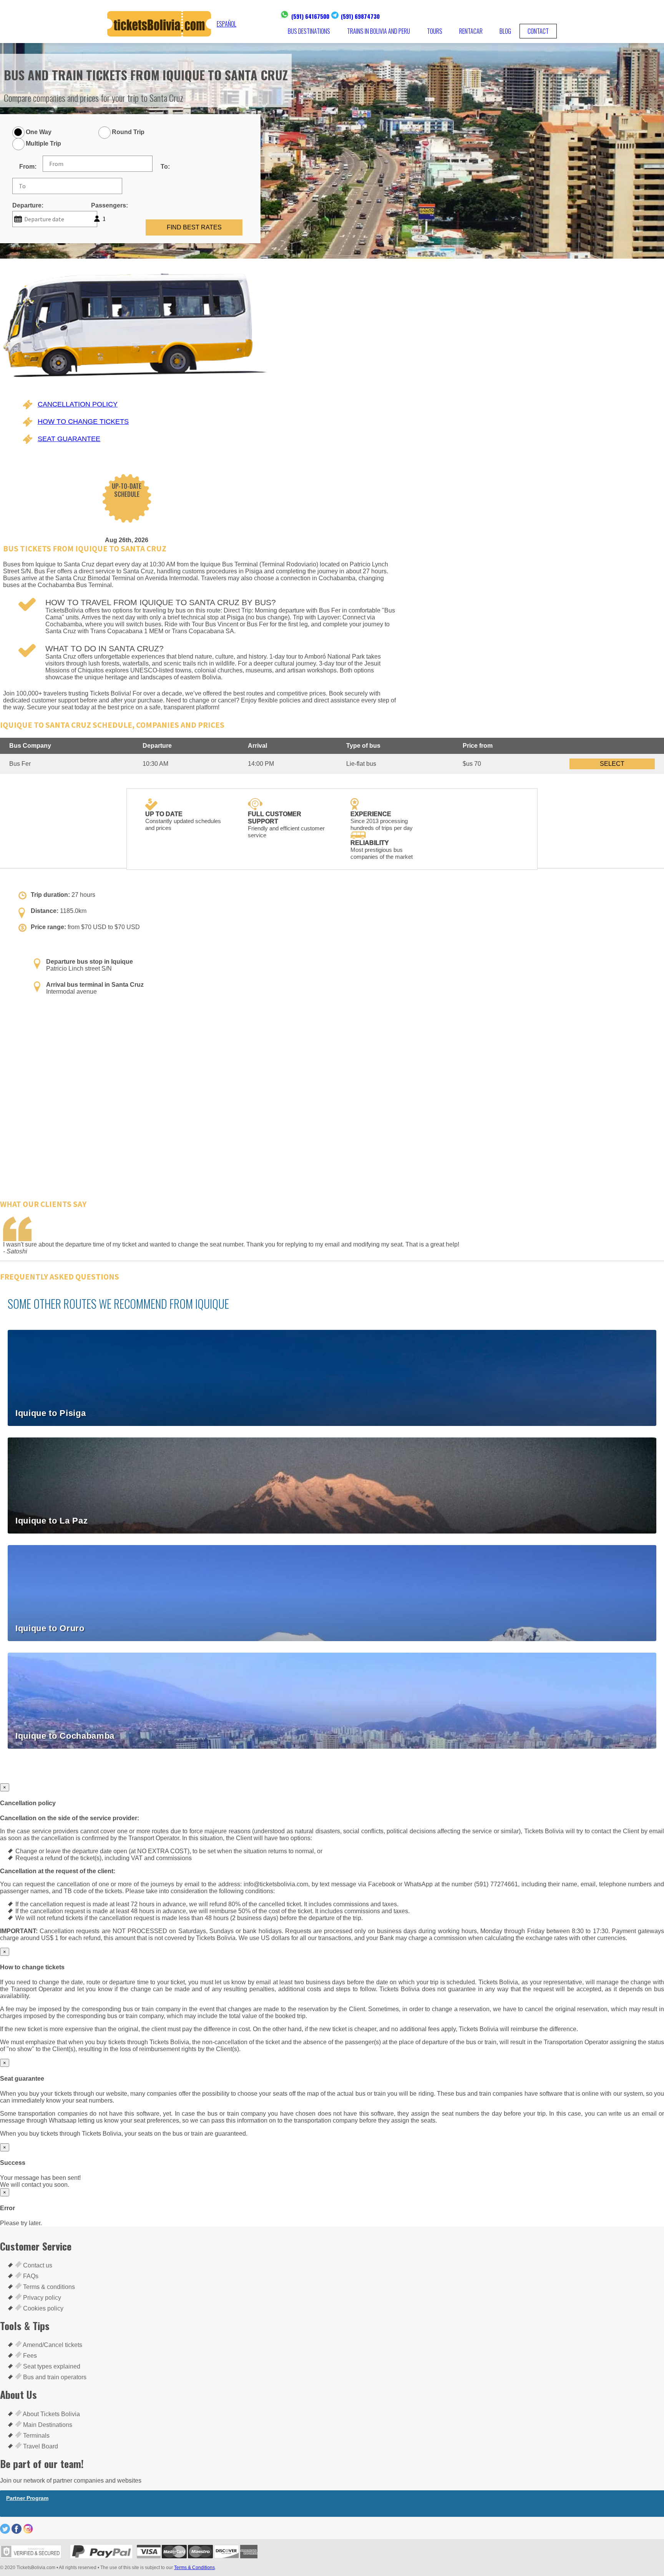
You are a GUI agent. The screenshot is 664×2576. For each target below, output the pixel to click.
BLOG (505, 31)
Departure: (28, 205)
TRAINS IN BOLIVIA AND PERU (378, 31)
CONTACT (538, 31)
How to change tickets (83, 422)
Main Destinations (47, 2425)
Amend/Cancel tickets (52, 2345)
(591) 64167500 (310, 16)
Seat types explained (51, 2366)
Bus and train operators (54, 2377)
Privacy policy (41, 2298)
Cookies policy (42, 2308)
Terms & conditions (48, 2287)
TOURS (435, 31)
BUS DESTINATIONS (309, 31)
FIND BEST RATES (194, 227)
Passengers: (110, 205)
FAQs (30, 2276)
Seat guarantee (69, 439)
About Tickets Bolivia (51, 2414)
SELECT (612, 764)
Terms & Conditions (194, 2568)
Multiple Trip (43, 144)
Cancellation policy (78, 404)
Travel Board (40, 2446)
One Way (39, 132)
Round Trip (128, 132)
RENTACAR (471, 31)
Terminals (36, 2436)
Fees (29, 2356)
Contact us (37, 2265)
